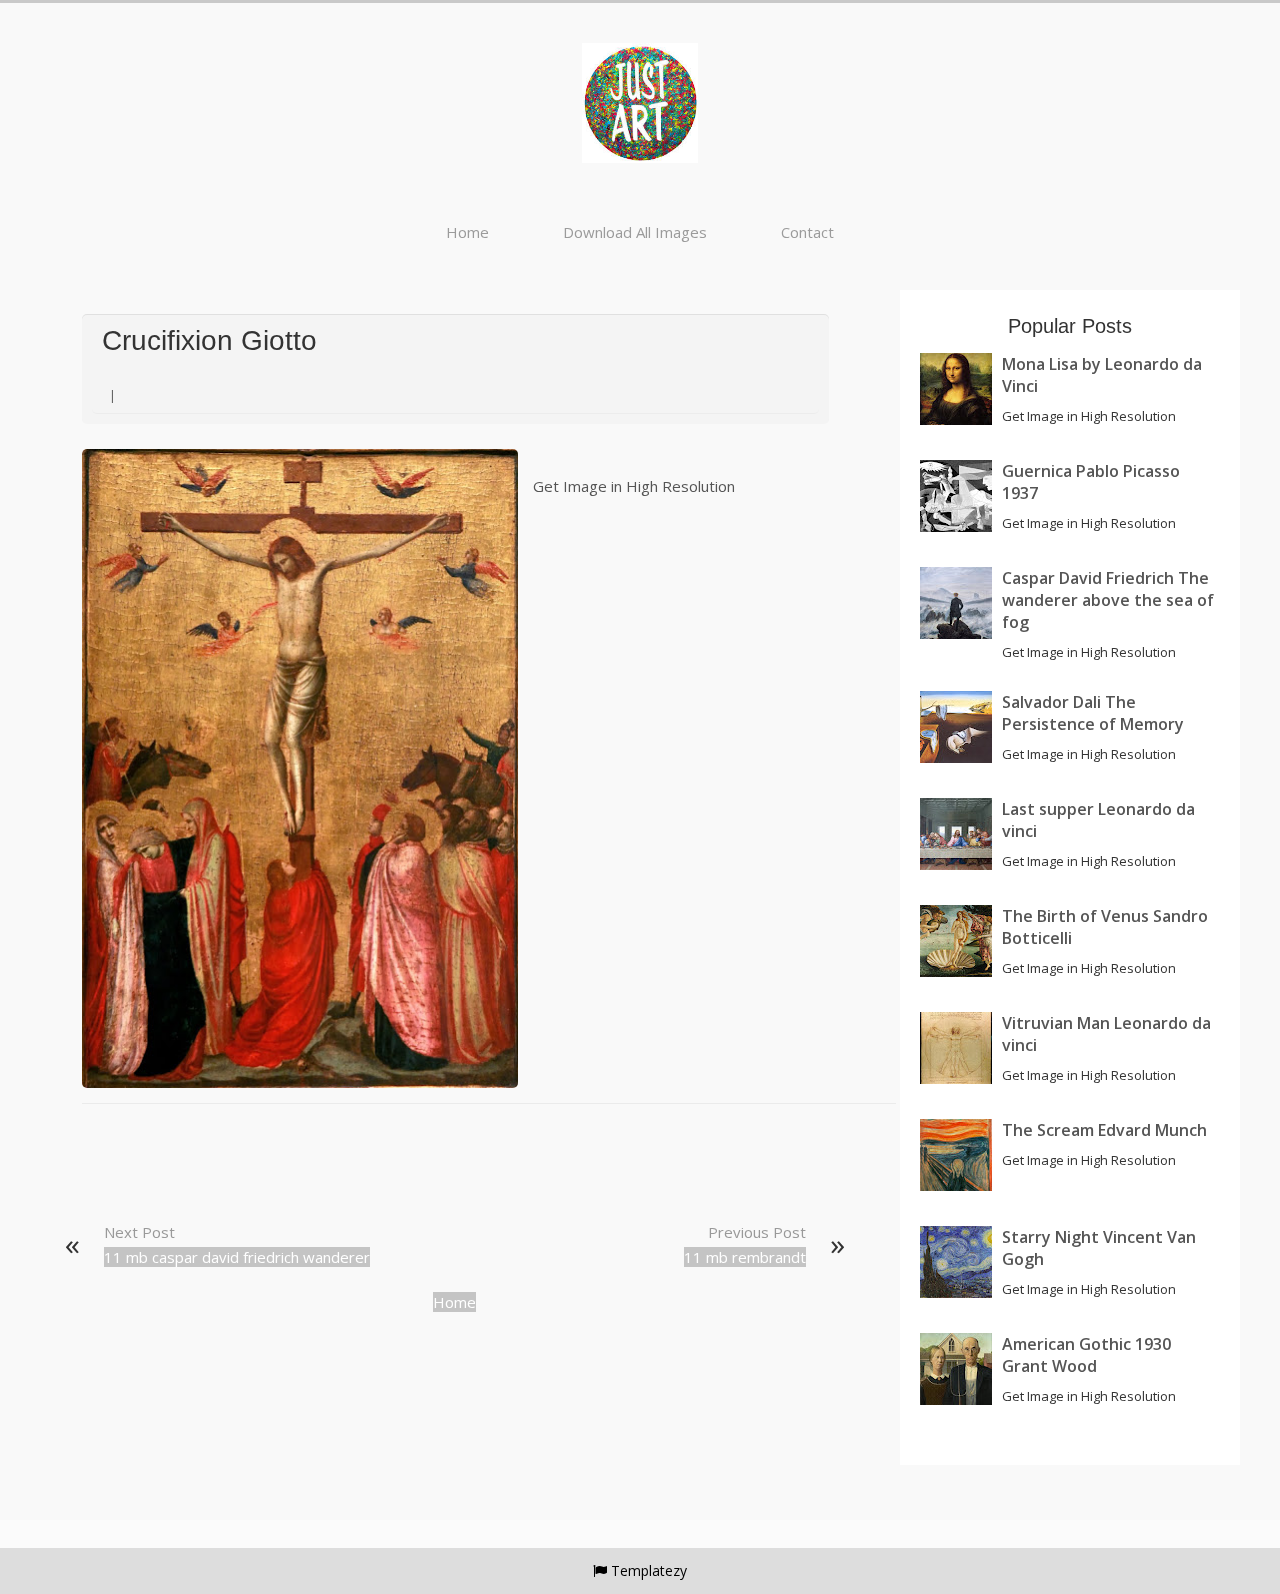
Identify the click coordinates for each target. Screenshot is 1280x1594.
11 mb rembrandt (745, 1257)
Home (467, 232)
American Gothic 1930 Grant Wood (1086, 1355)
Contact (807, 232)
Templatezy (649, 1570)
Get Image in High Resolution (634, 486)
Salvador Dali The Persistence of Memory (1093, 713)
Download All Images (635, 232)
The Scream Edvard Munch (1104, 1130)
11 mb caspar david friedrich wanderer (237, 1257)
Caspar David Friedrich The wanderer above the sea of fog (1108, 600)
